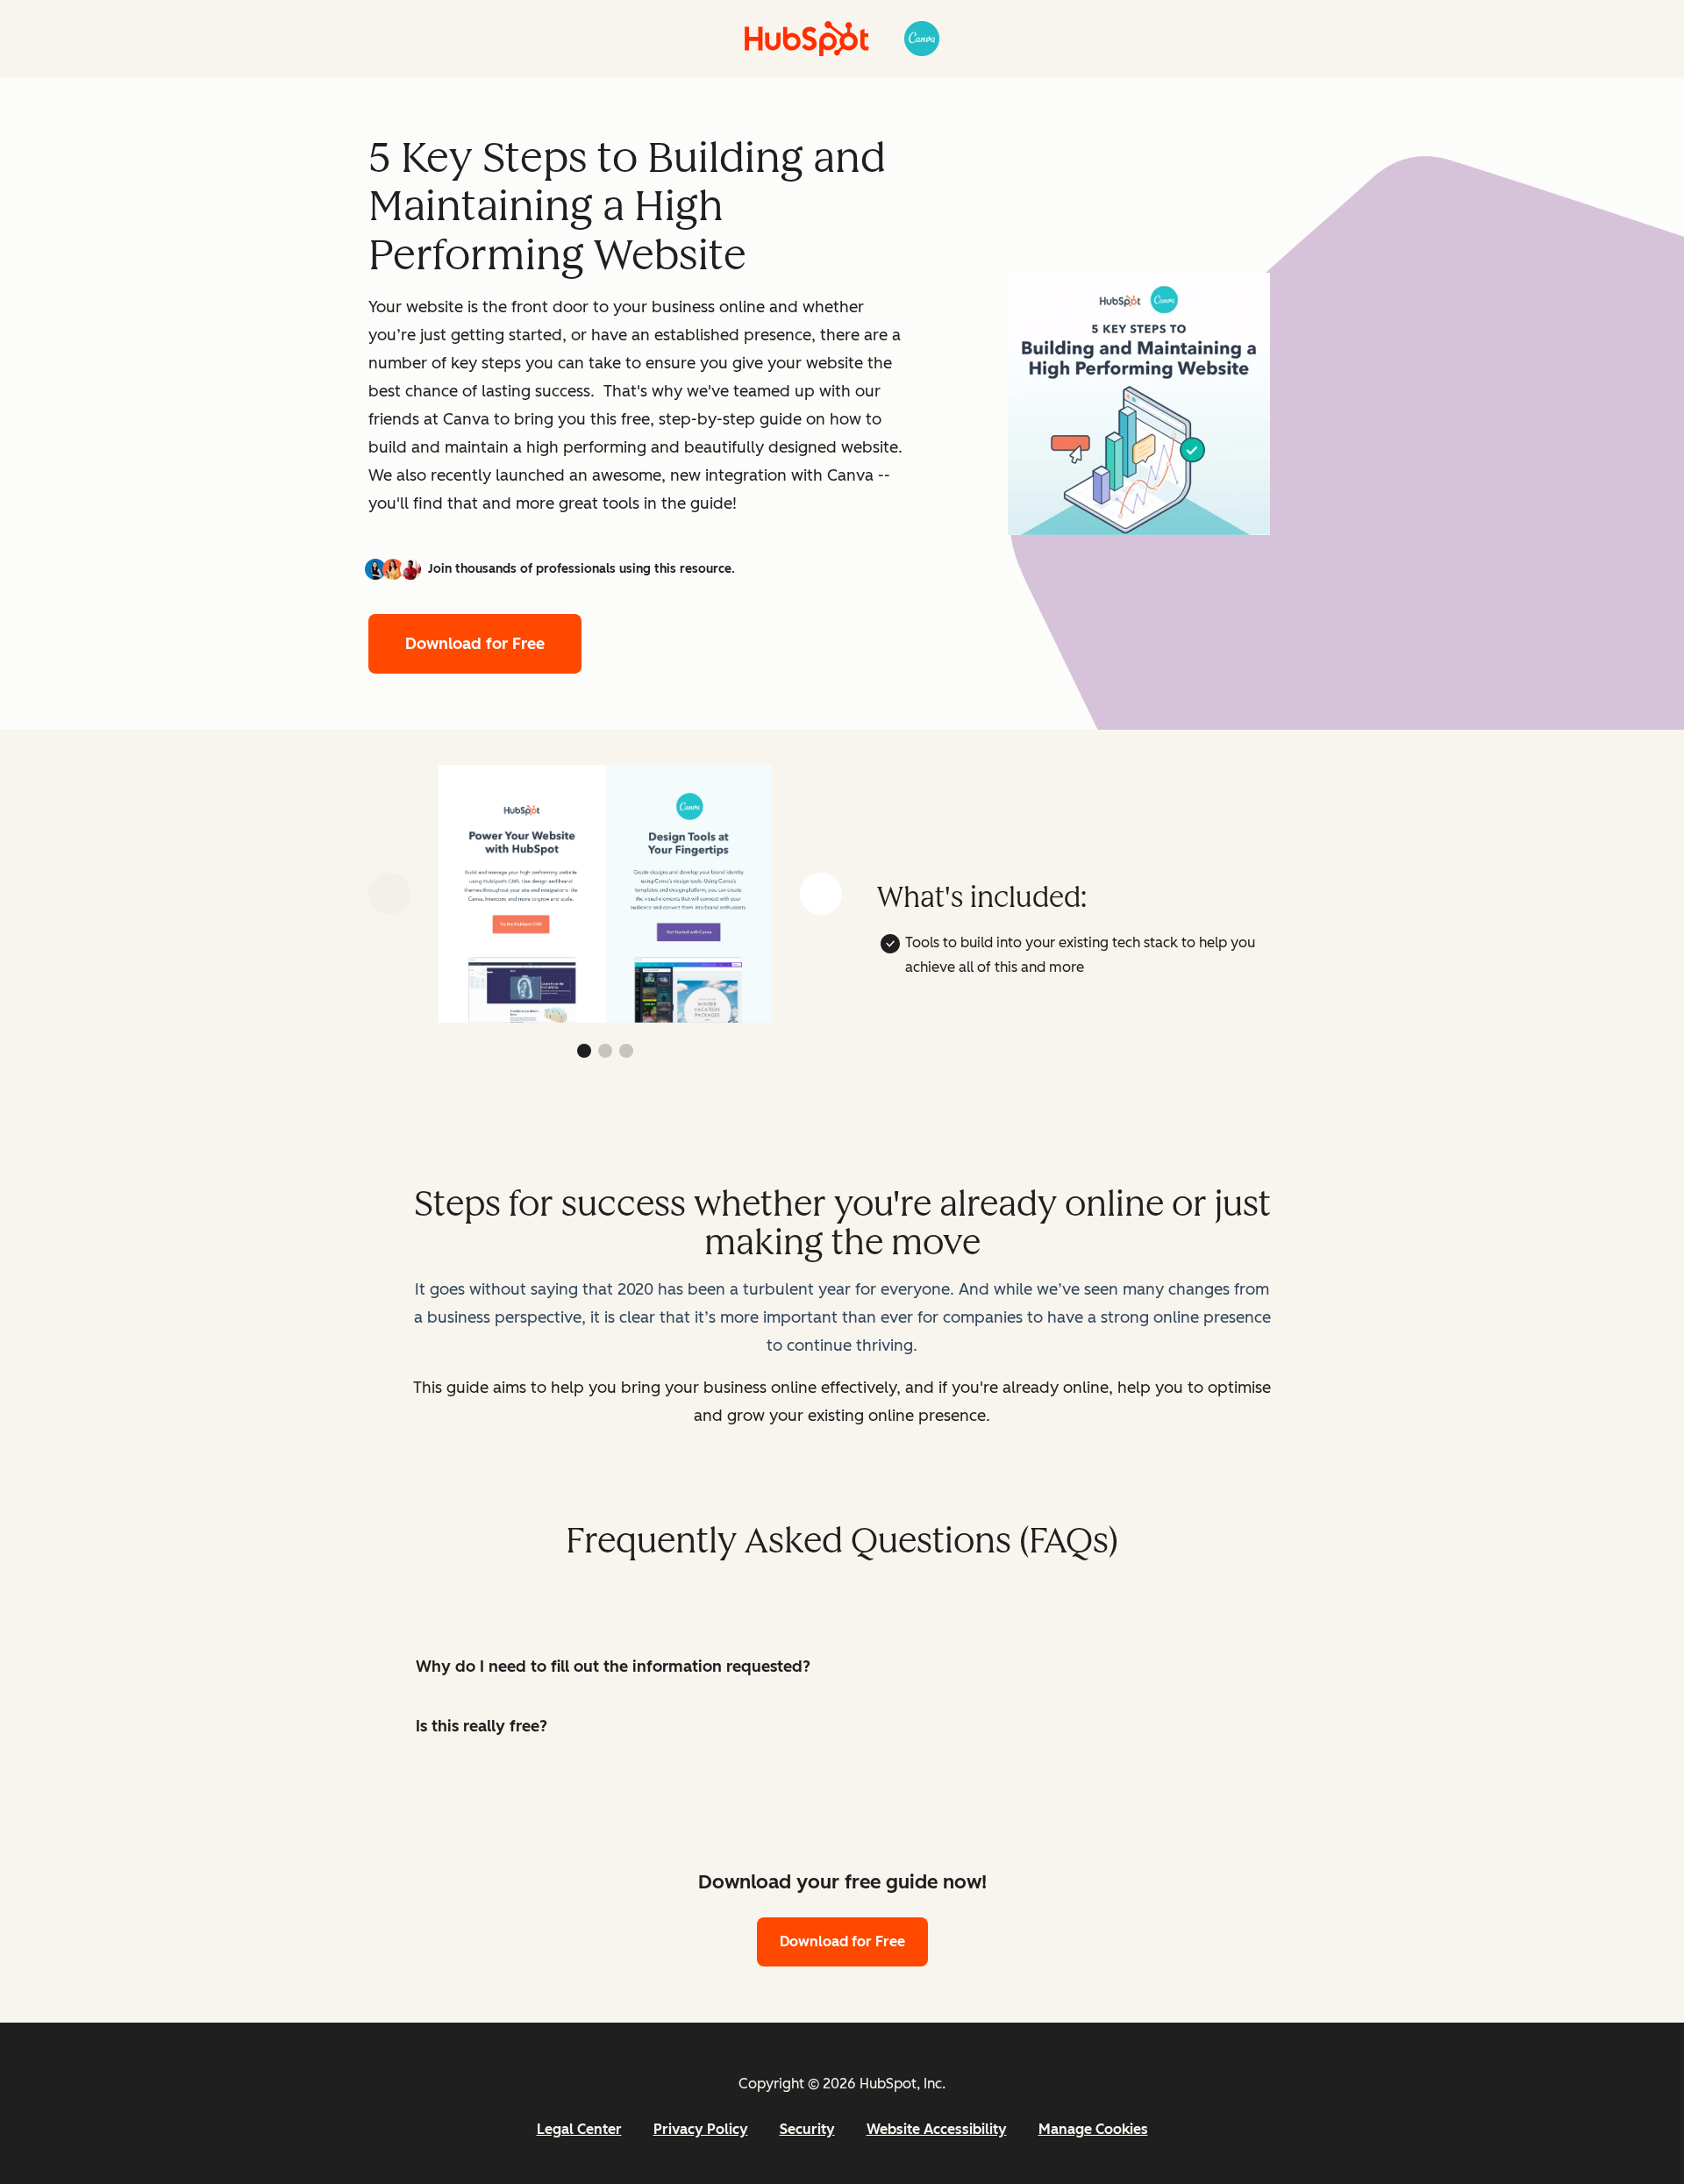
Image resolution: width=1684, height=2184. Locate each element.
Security (807, 2129)
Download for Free (475, 644)
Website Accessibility (937, 2129)
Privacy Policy (701, 2129)
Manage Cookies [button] (1093, 2129)
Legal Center (579, 2129)
